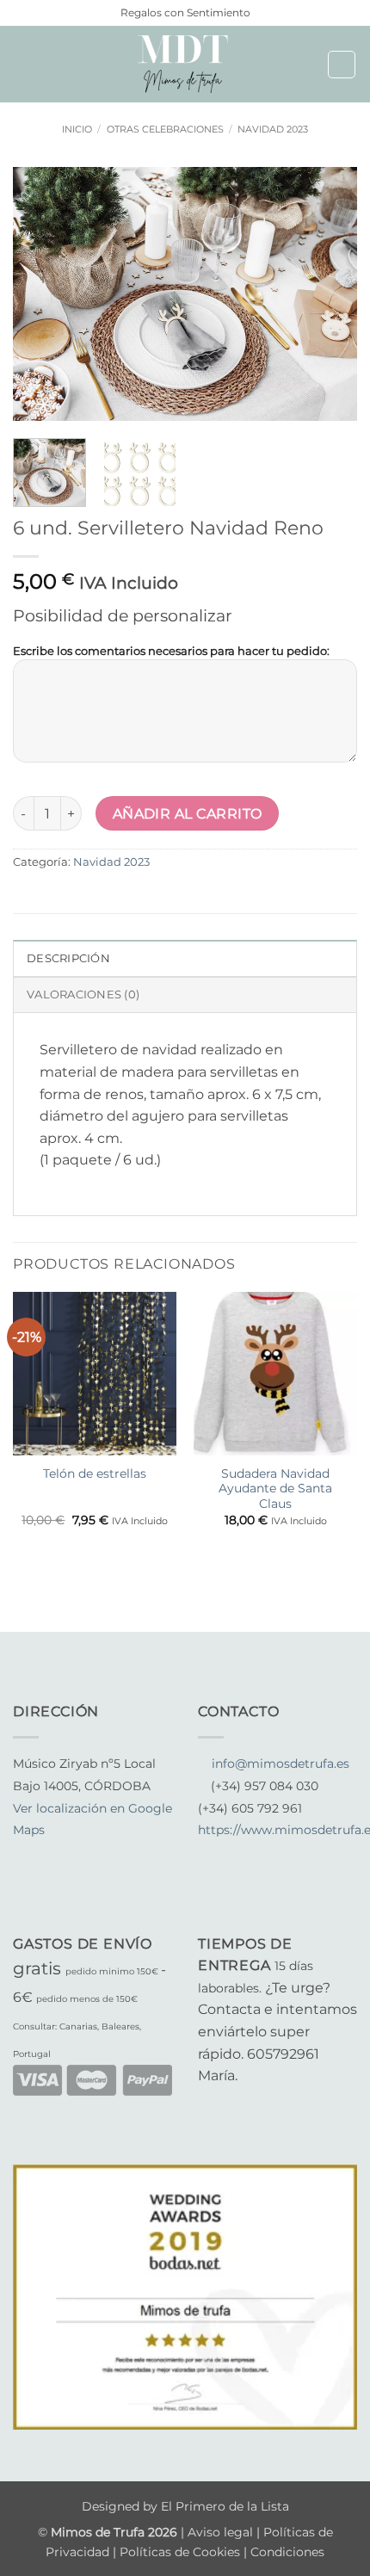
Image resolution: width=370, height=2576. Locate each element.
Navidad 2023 (273, 129)
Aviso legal (222, 2532)
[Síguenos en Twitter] (65, 1853)
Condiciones (287, 2552)
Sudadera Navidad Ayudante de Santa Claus (275, 1489)
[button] (23, 64)
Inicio (77, 129)
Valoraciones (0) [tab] (83, 995)
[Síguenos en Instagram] (45, 1853)
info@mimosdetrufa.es (281, 1764)
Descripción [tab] (68, 958)
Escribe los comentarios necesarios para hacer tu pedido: (171, 651)
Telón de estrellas (95, 1473)
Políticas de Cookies (180, 2552)
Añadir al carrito (188, 814)
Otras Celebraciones (165, 129)
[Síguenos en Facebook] (23, 1853)
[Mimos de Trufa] (185, 64)
